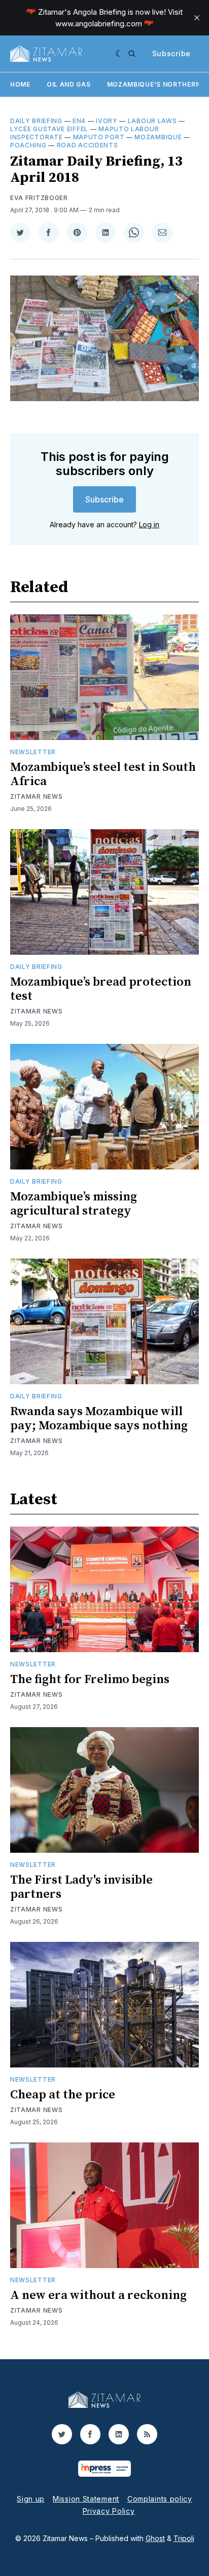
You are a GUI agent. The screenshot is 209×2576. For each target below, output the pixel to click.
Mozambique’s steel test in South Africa (103, 774)
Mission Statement (86, 2499)
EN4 (79, 121)
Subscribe (171, 53)
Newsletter (33, 752)
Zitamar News (36, 796)
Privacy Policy (109, 2511)
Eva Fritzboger (39, 198)
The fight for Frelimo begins (90, 1680)
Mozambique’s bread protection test (101, 989)
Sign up (31, 2499)
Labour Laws (152, 121)
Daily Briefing (36, 121)
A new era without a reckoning (98, 2295)
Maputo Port (99, 137)
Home (20, 84)
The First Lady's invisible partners (81, 1887)
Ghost (155, 2538)
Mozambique (158, 137)
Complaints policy (160, 2499)
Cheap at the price (63, 2095)
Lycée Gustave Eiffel (49, 129)
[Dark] (119, 54)
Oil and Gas (69, 84)
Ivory (107, 121)
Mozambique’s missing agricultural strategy (74, 1204)
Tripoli (184, 2538)
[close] (197, 18)
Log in (149, 524)
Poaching (28, 145)
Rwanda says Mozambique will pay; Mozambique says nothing (99, 1419)
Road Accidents (88, 145)
